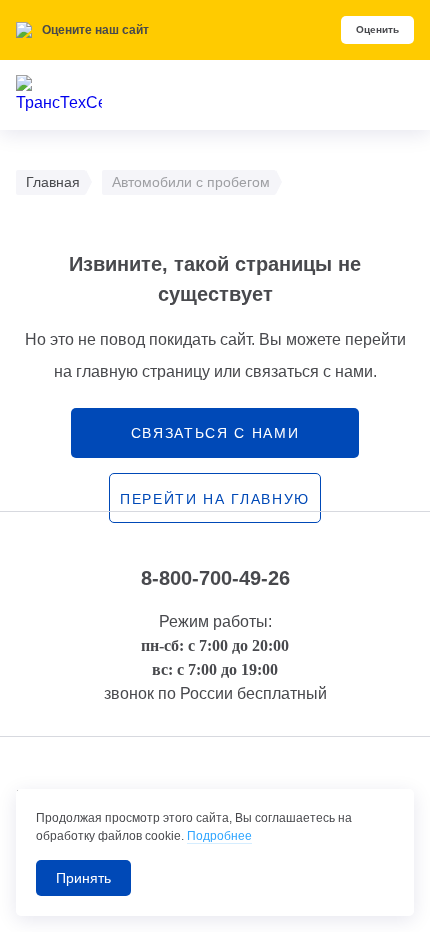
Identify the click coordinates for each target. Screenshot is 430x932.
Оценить (377, 29)
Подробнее (219, 836)
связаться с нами (215, 433)
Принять (83, 878)
